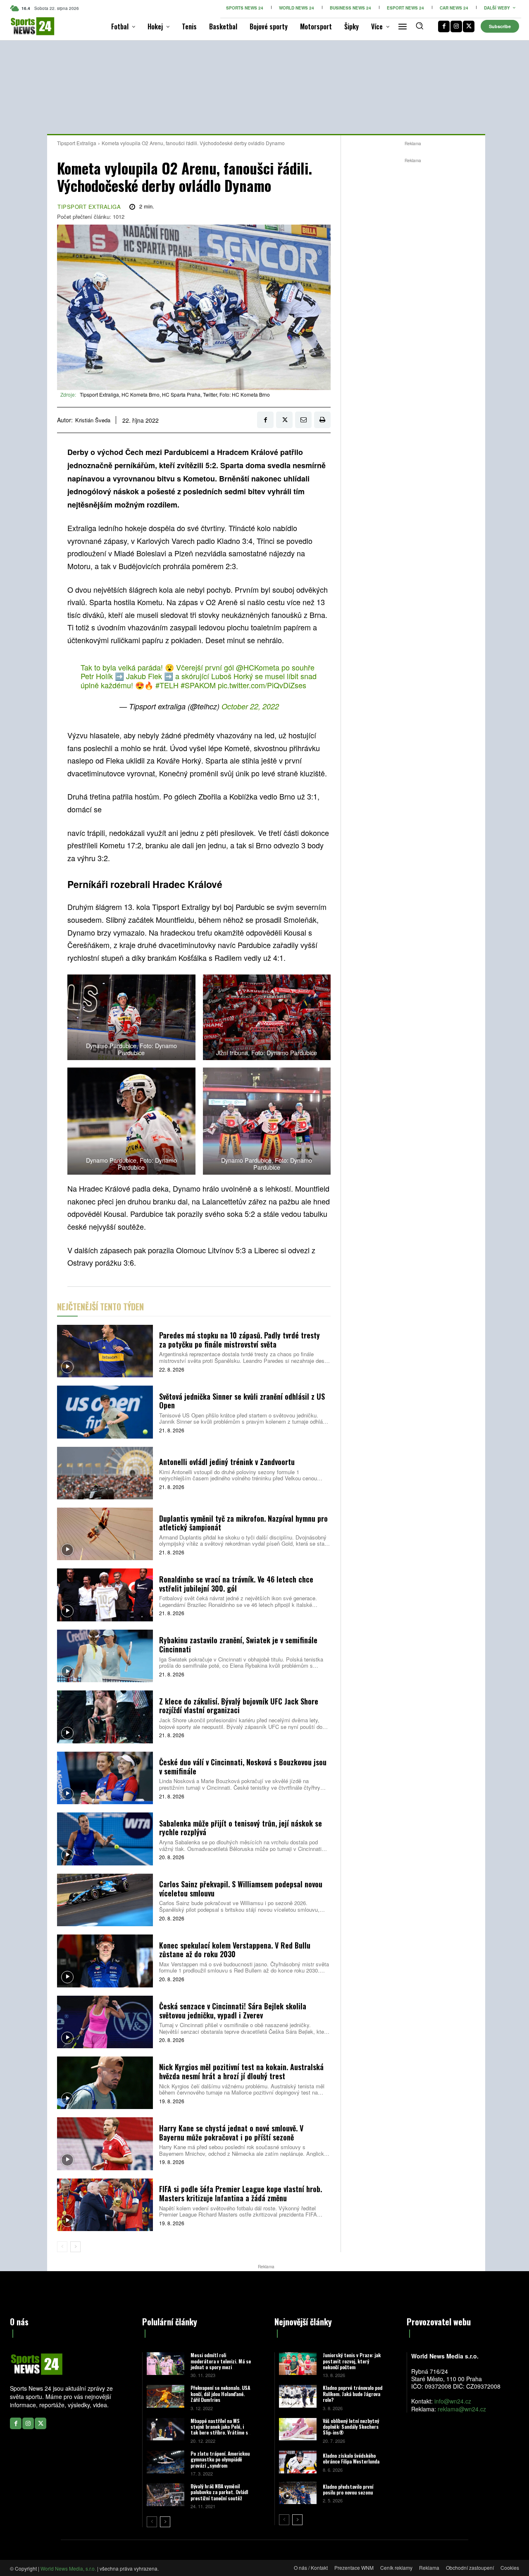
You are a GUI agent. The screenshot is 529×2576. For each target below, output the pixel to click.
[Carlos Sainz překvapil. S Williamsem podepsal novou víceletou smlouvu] (105, 1900)
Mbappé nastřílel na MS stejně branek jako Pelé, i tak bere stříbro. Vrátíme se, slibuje (221, 2430)
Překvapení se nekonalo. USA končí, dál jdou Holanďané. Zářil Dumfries (220, 2394)
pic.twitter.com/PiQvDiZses (262, 685)
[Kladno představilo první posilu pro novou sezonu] (298, 2493)
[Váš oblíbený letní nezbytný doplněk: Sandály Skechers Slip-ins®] (298, 2429)
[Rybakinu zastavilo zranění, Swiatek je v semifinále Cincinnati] (105, 1656)
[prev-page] (62, 2247)
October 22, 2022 (250, 706)
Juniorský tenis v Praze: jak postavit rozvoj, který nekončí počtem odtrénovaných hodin (352, 2364)
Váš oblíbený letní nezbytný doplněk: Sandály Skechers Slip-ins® (351, 2427)
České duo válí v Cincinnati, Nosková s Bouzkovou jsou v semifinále (243, 1767)
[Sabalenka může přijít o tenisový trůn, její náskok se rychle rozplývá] (105, 1839)
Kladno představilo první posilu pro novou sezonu (348, 2489)
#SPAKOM (198, 685)
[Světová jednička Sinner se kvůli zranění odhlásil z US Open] (105, 1412)
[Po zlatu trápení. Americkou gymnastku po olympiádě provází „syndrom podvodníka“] (166, 2462)
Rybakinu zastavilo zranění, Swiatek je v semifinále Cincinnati (238, 1645)
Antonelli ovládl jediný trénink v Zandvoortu (227, 1462)
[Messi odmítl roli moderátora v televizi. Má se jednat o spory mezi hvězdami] (166, 2364)
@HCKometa (258, 667)
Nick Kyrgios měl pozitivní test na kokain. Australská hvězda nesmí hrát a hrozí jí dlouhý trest (241, 2071)
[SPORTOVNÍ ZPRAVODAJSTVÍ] (21, 26)
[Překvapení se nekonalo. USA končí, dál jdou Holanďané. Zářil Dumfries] (166, 2396)
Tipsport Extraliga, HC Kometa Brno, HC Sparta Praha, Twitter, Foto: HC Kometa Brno (175, 394)
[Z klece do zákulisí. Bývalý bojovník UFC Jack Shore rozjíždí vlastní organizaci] (105, 1717)
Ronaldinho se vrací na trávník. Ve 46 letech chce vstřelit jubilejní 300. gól (236, 1584)
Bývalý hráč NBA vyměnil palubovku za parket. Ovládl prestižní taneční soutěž (219, 2492)
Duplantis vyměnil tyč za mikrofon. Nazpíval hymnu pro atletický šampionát (243, 1523)
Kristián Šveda (93, 420)
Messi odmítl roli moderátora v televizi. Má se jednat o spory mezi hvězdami (221, 2364)
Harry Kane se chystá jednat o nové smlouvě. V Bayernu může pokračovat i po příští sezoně (231, 2133)
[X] (469, 26)
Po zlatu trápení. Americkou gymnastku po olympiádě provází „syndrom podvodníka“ (220, 2462)
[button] (419, 26)
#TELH (167, 685)
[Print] (322, 420)
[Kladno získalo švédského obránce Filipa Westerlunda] (298, 2462)
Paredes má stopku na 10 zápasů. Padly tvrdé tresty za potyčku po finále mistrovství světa (239, 1340)
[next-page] (75, 2247)
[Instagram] (456, 26)
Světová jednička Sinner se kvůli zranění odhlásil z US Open (242, 1401)
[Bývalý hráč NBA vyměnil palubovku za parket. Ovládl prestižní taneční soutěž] (166, 2495)
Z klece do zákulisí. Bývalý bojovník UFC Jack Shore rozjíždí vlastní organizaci (239, 1706)
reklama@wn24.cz (462, 2409)
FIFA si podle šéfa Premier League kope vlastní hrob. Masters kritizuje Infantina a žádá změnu (241, 2193)
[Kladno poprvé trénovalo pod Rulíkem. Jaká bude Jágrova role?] (298, 2396)
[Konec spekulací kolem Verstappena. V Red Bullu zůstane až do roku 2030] (105, 1961)
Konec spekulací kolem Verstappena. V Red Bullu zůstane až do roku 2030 (235, 1950)
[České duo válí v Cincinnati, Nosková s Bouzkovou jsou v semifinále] (105, 1778)
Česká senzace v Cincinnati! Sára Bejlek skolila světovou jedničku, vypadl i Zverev (233, 2011)
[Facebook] (444, 26)
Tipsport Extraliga (77, 143)
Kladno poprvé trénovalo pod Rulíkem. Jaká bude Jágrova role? (353, 2394)
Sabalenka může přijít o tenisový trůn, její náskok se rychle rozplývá (241, 1828)
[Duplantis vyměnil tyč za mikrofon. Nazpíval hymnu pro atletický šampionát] (105, 1534)
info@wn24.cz (453, 2401)
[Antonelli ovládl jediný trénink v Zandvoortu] (105, 1473)
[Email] (303, 420)
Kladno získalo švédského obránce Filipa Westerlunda (351, 2458)
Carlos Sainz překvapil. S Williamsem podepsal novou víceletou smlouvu (241, 1889)
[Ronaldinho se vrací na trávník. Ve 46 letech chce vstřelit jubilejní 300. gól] (105, 1595)
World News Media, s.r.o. (68, 2568)
